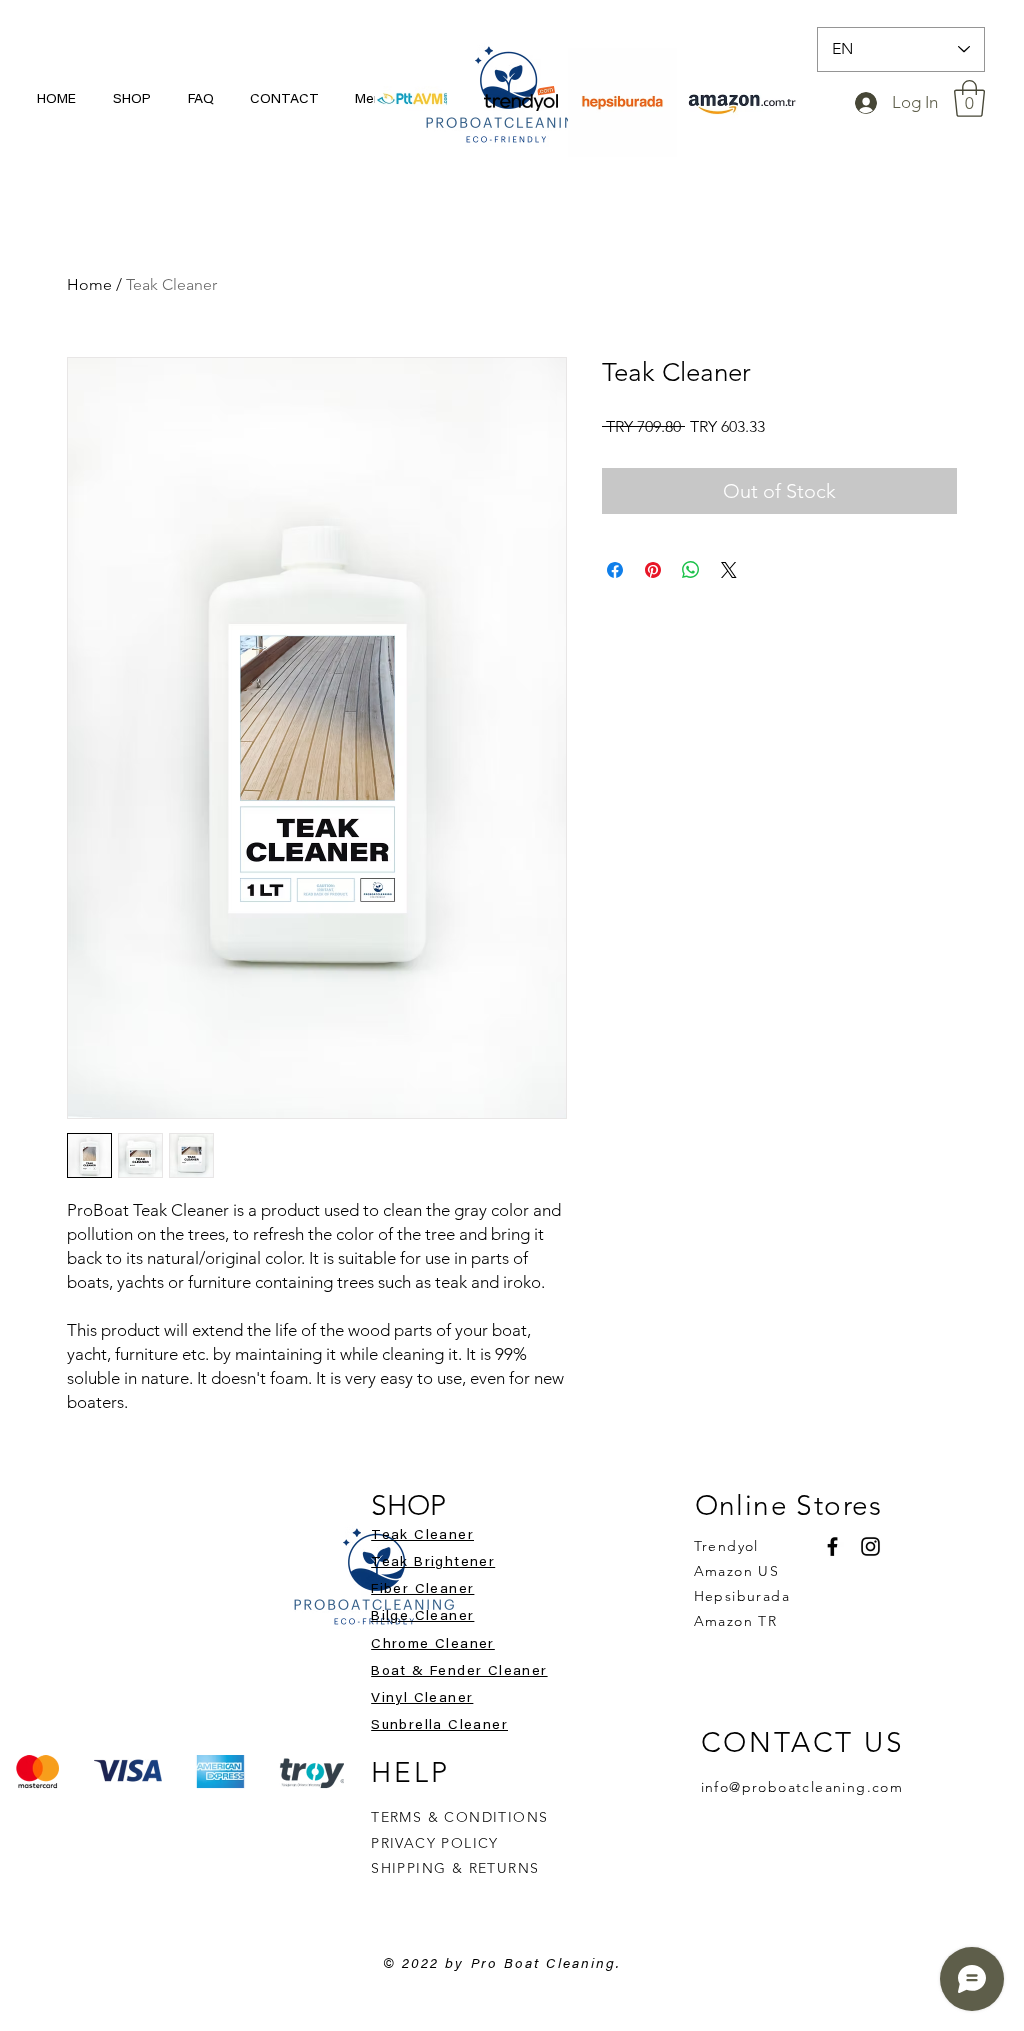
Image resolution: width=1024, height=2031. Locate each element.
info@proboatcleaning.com (802, 1787)
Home (89, 284)
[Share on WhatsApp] (691, 570)
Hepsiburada (742, 1596)
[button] (969, 98)
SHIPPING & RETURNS (455, 1868)
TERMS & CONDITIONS (459, 1817)
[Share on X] (729, 570)
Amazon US (737, 1571)
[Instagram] (870, 1546)
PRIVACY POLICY (437, 1843)
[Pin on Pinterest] (653, 570)
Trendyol (726, 1546)
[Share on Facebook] (615, 570)
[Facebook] (832, 1546)
